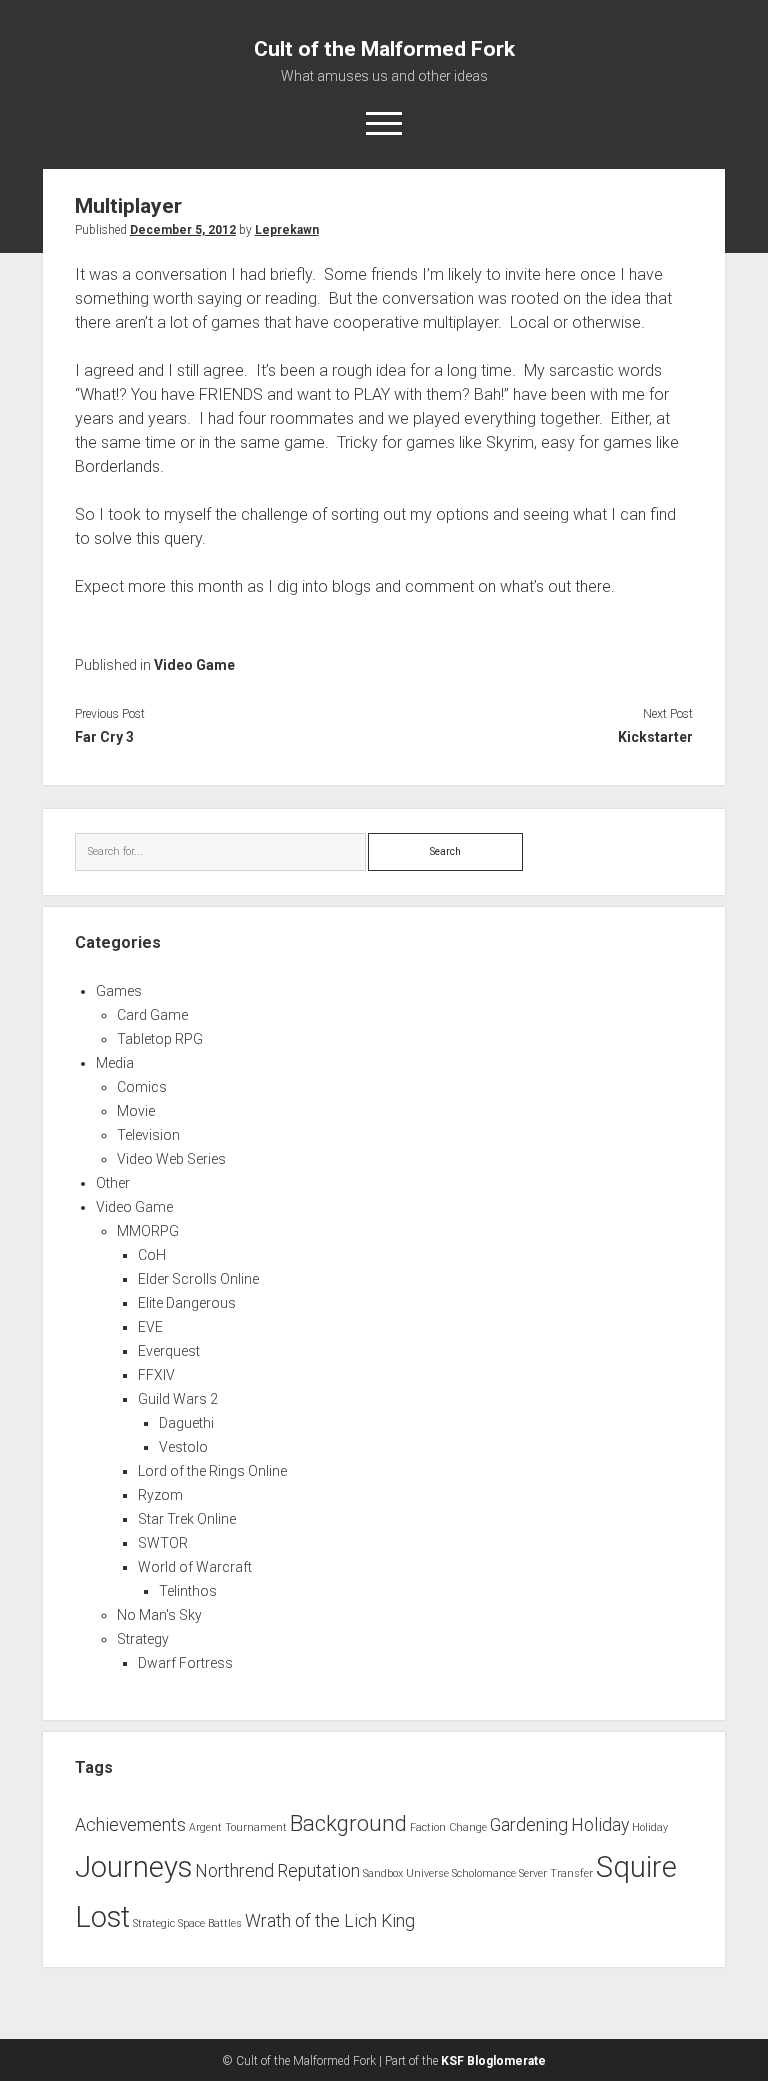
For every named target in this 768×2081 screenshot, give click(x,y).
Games (119, 991)
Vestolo (183, 1447)
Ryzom (160, 1495)
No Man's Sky (159, 1615)
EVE (150, 1327)
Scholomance (484, 1873)
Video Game (194, 665)
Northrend (234, 1871)
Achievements (130, 1825)
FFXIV (156, 1375)
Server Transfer (556, 1873)
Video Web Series (171, 1159)
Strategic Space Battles (187, 1923)
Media (115, 1063)
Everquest (169, 1351)
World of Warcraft (195, 1567)
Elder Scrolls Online (198, 1279)
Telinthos (188, 1591)
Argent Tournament (238, 1827)
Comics (142, 1087)
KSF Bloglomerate (493, 2061)
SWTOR (163, 1543)
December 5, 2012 (183, 230)
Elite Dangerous (187, 1303)
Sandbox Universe (406, 1873)
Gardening (529, 1825)
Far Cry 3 (104, 737)
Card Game (152, 1015)
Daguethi (186, 1423)
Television (148, 1135)
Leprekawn (287, 230)
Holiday (600, 1825)
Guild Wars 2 (178, 1399)
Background (348, 1823)
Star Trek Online (187, 1519)
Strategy (143, 1639)
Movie (136, 1111)
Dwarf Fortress (185, 1663)
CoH (152, 1255)
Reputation (318, 1871)
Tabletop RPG (160, 1039)
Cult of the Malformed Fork (384, 49)
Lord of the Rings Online (212, 1471)
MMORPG (148, 1231)
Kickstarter (655, 737)
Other (113, 1183)
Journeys (133, 1867)
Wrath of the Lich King (330, 1921)
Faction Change (448, 1827)
